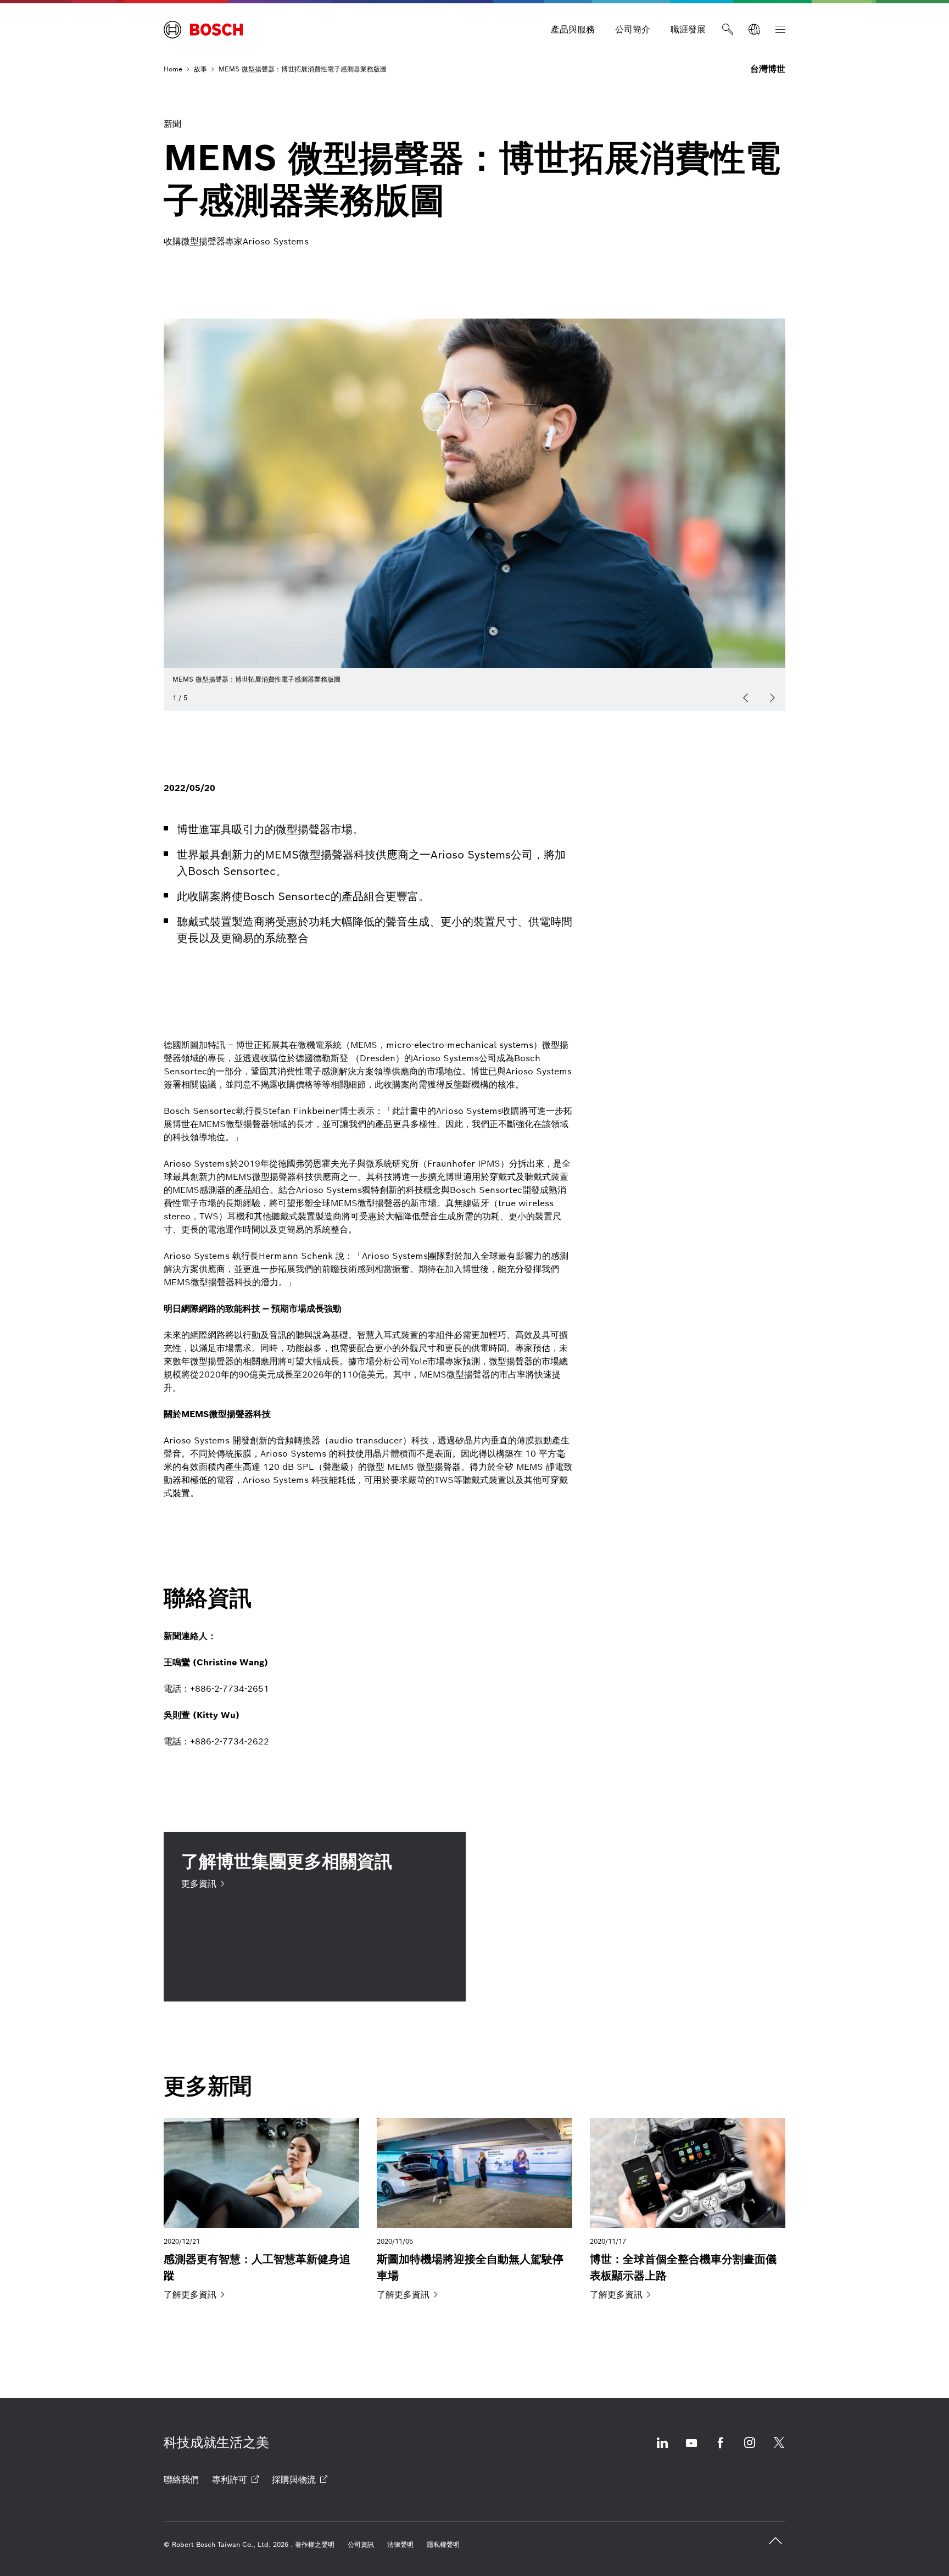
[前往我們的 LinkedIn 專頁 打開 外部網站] (662, 2449)
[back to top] (775, 2541)
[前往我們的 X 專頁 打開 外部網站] (779, 2449)
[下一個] (772, 698)
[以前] (746, 698)
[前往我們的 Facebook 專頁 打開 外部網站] (721, 2449)
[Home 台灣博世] (203, 30)
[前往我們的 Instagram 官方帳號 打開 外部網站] (750, 2449)
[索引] (780, 30)
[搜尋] (728, 30)
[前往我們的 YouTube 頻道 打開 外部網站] (691, 2449)
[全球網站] (754, 30)
